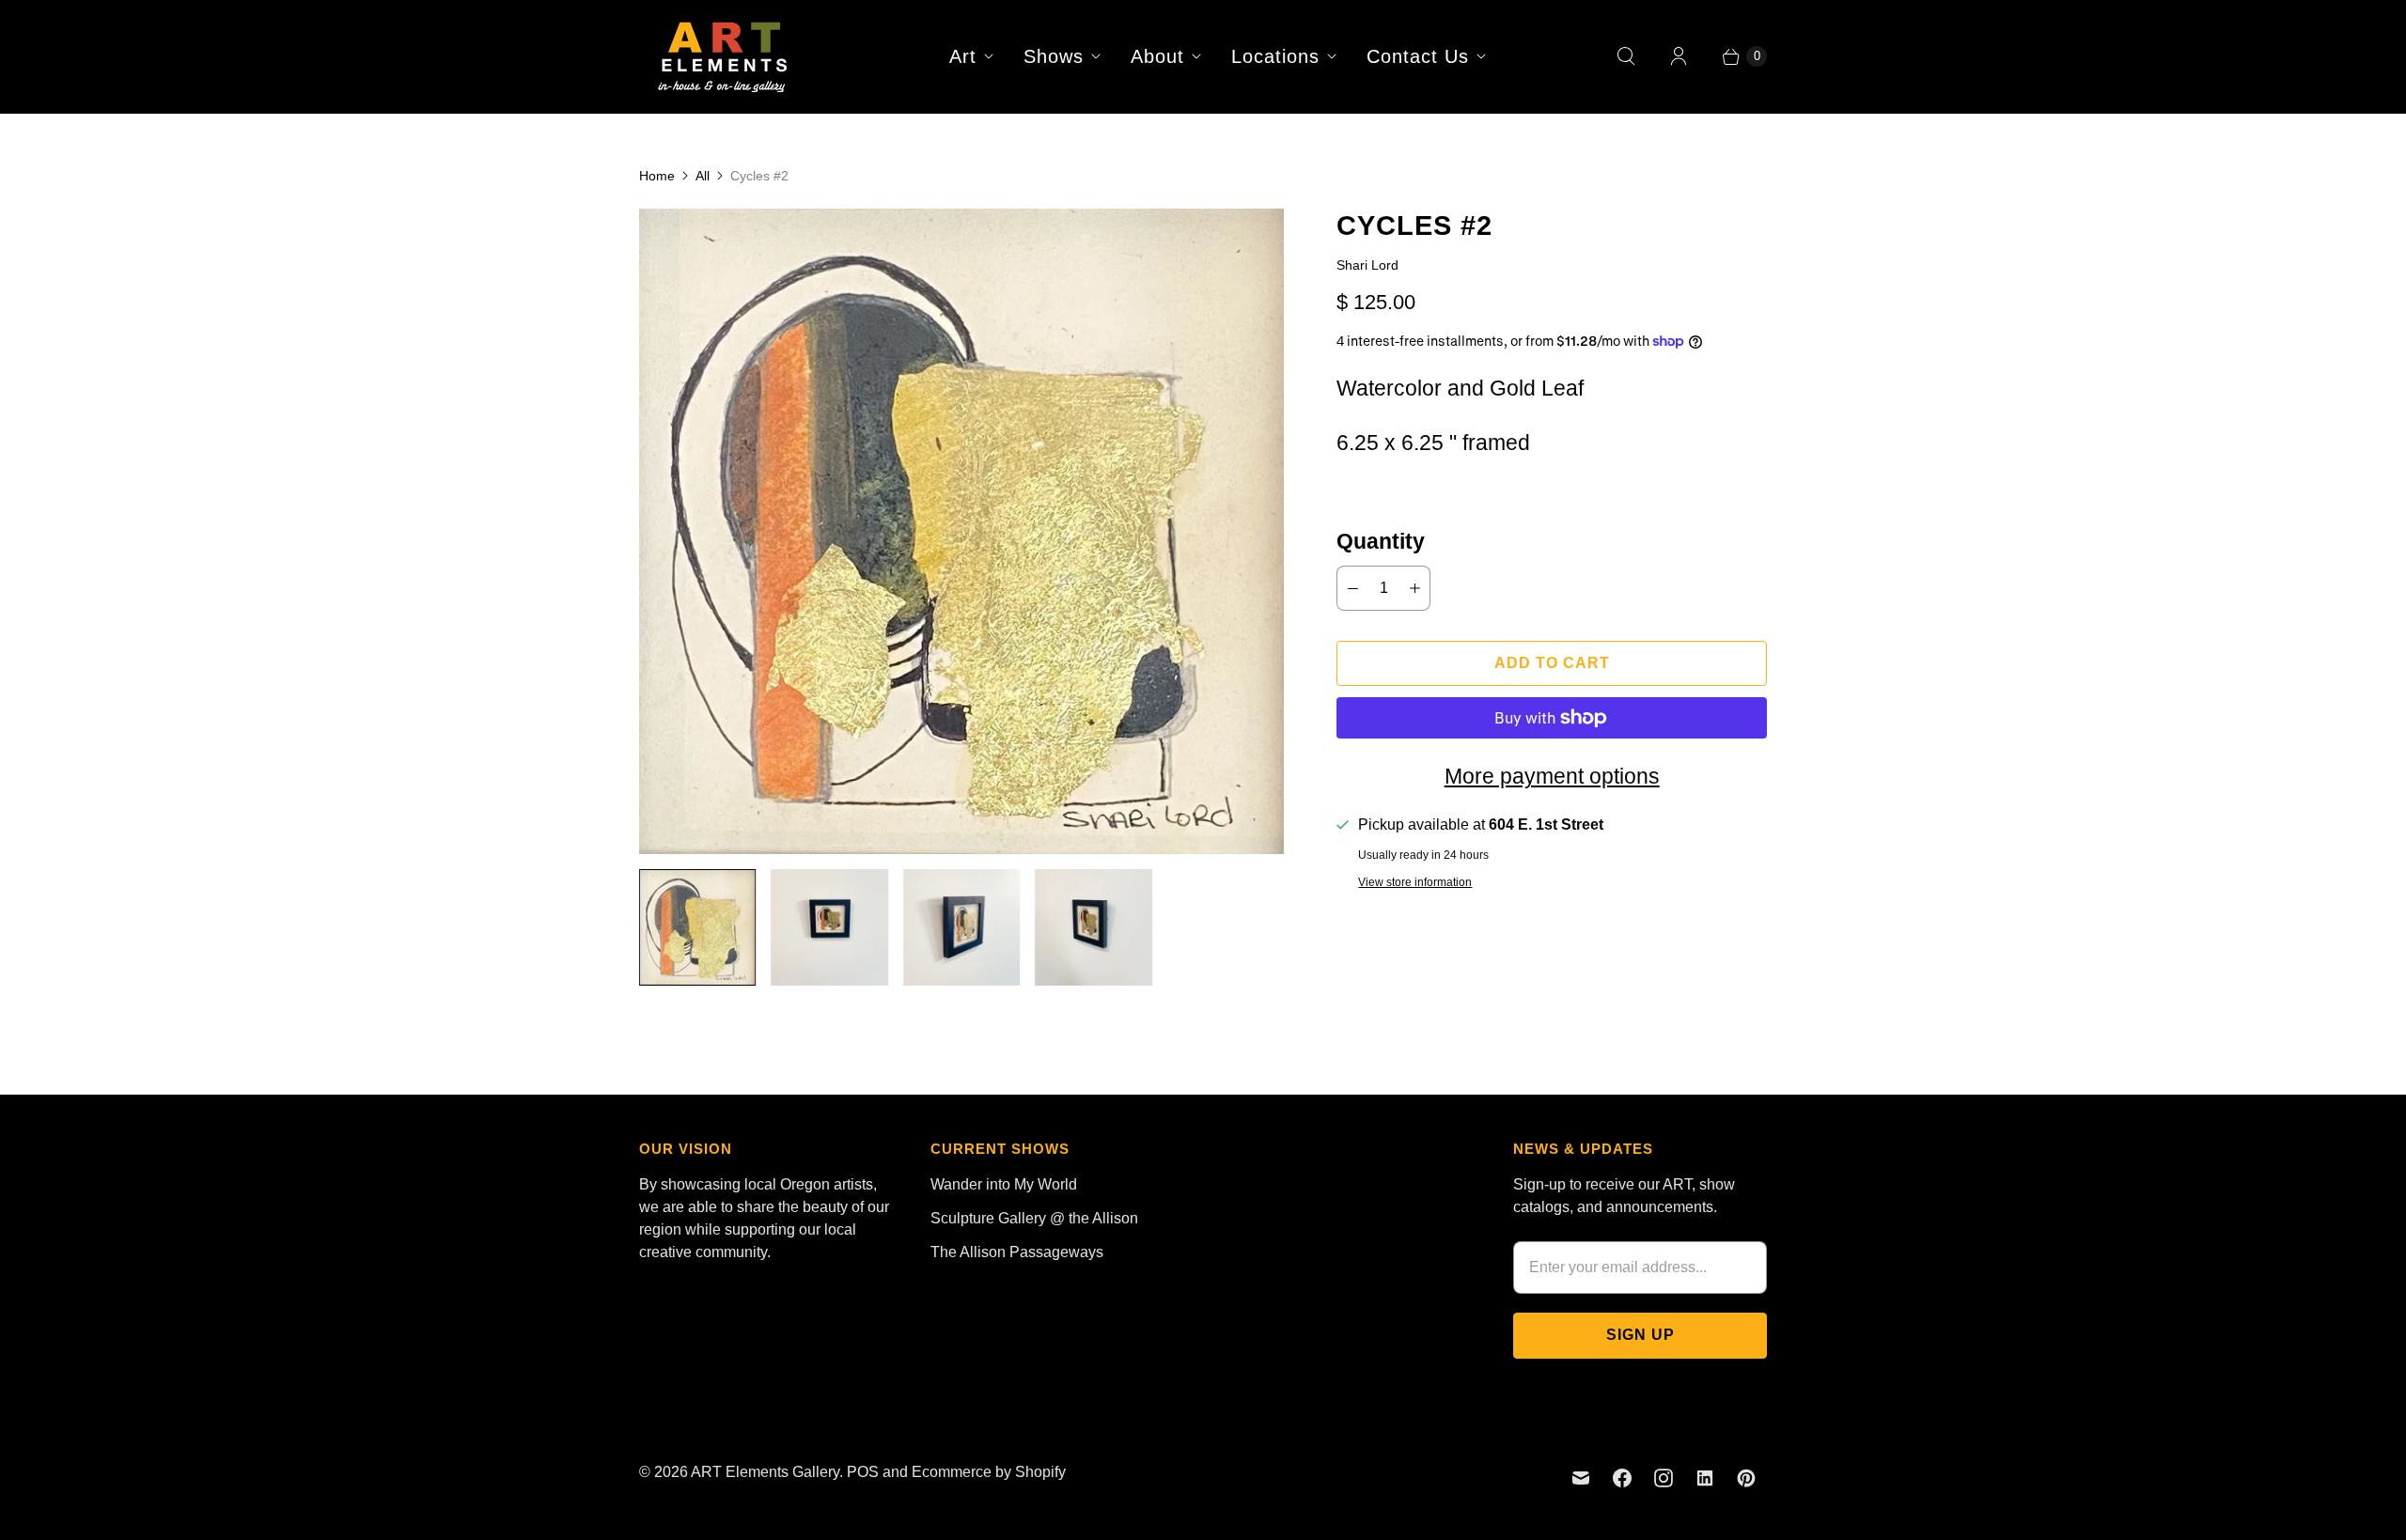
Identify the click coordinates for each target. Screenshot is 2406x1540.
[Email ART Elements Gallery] (1581, 1478)
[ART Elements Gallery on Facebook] (1622, 1478)
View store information (1415, 883)
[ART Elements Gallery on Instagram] (1664, 1478)
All (703, 176)
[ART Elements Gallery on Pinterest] (1746, 1478)
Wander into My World (1004, 1184)
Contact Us (1418, 56)
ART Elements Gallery (765, 1472)
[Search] (1626, 56)
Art (963, 56)
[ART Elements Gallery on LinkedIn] (1705, 1478)
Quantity (1381, 541)
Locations (1275, 56)
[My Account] (1679, 56)
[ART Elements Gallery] (724, 56)
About (1157, 56)
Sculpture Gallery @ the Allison (1034, 1218)
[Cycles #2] (961, 531)
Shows (1054, 56)
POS (863, 1472)
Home (657, 176)
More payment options (1552, 776)
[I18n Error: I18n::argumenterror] (697, 927)
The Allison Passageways (1017, 1252)
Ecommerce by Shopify (989, 1472)
